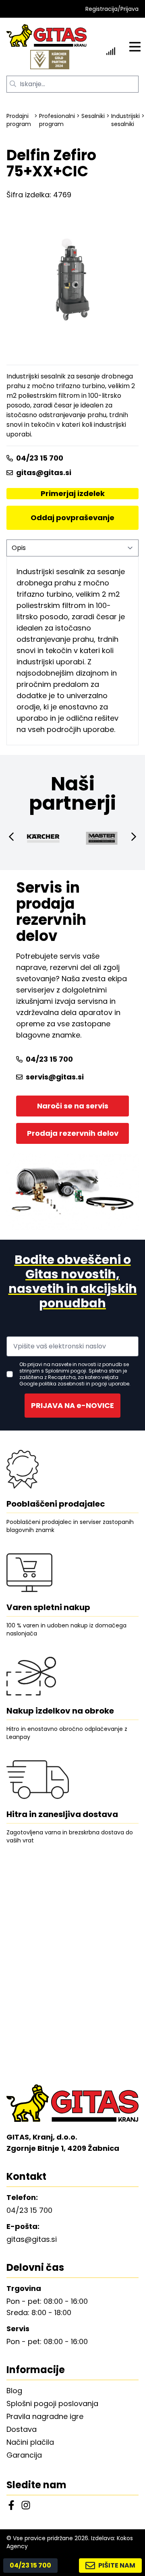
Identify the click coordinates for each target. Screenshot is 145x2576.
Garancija (24, 2455)
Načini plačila (30, 2442)
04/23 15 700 (40, 458)
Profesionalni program (57, 120)
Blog (14, 2391)
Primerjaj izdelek (73, 493)
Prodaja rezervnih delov (73, 1133)
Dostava (22, 2429)
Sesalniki (93, 116)
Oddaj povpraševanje (72, 518)
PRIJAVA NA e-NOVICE (72, 1405)
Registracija (101, 9)
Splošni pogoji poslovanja (52, 2403)
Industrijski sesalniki (125, 120)
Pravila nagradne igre (45, 2416)
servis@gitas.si (55, 1077)
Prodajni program (19, 120)
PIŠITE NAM (117, 2565)
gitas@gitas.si (44, 472)
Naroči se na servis (73, 1106)
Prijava (129, 9)
